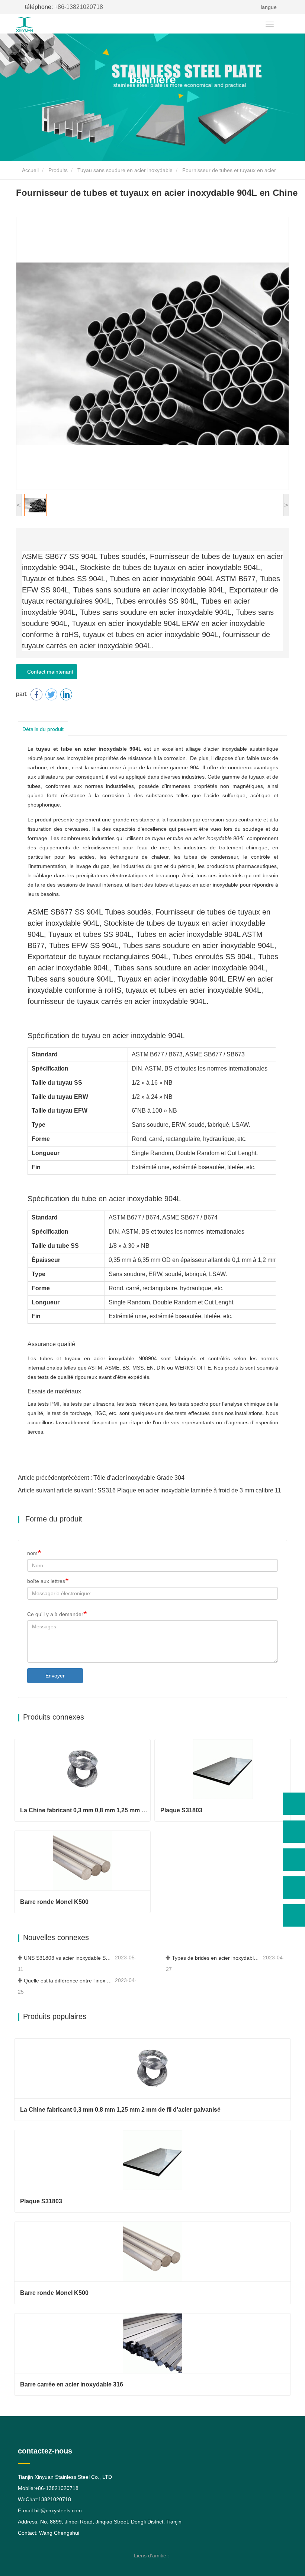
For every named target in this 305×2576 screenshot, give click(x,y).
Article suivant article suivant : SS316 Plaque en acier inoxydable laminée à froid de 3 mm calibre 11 (150, 1490)
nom (32, 1553)
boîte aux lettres (46, 1581)
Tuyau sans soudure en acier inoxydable (125, 170)
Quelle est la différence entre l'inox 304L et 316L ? (69, 1981)
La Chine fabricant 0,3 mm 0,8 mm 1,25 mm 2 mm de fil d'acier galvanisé (85, 1810)
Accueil (30, 170)
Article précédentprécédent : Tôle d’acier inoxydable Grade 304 (101, 1478)
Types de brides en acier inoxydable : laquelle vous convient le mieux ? (217, 1958)
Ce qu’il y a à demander (55, 1614)
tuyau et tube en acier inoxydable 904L (89, 749)
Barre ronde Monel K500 (54, 1902)
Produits (58, 170)
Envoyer (55, 1676)
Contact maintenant (49, 672)
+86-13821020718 (64, 7)
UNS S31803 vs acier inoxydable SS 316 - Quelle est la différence (69, 1958)
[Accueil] (38, 24)
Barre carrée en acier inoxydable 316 (72, 2384)
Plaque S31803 (181, 1810)
